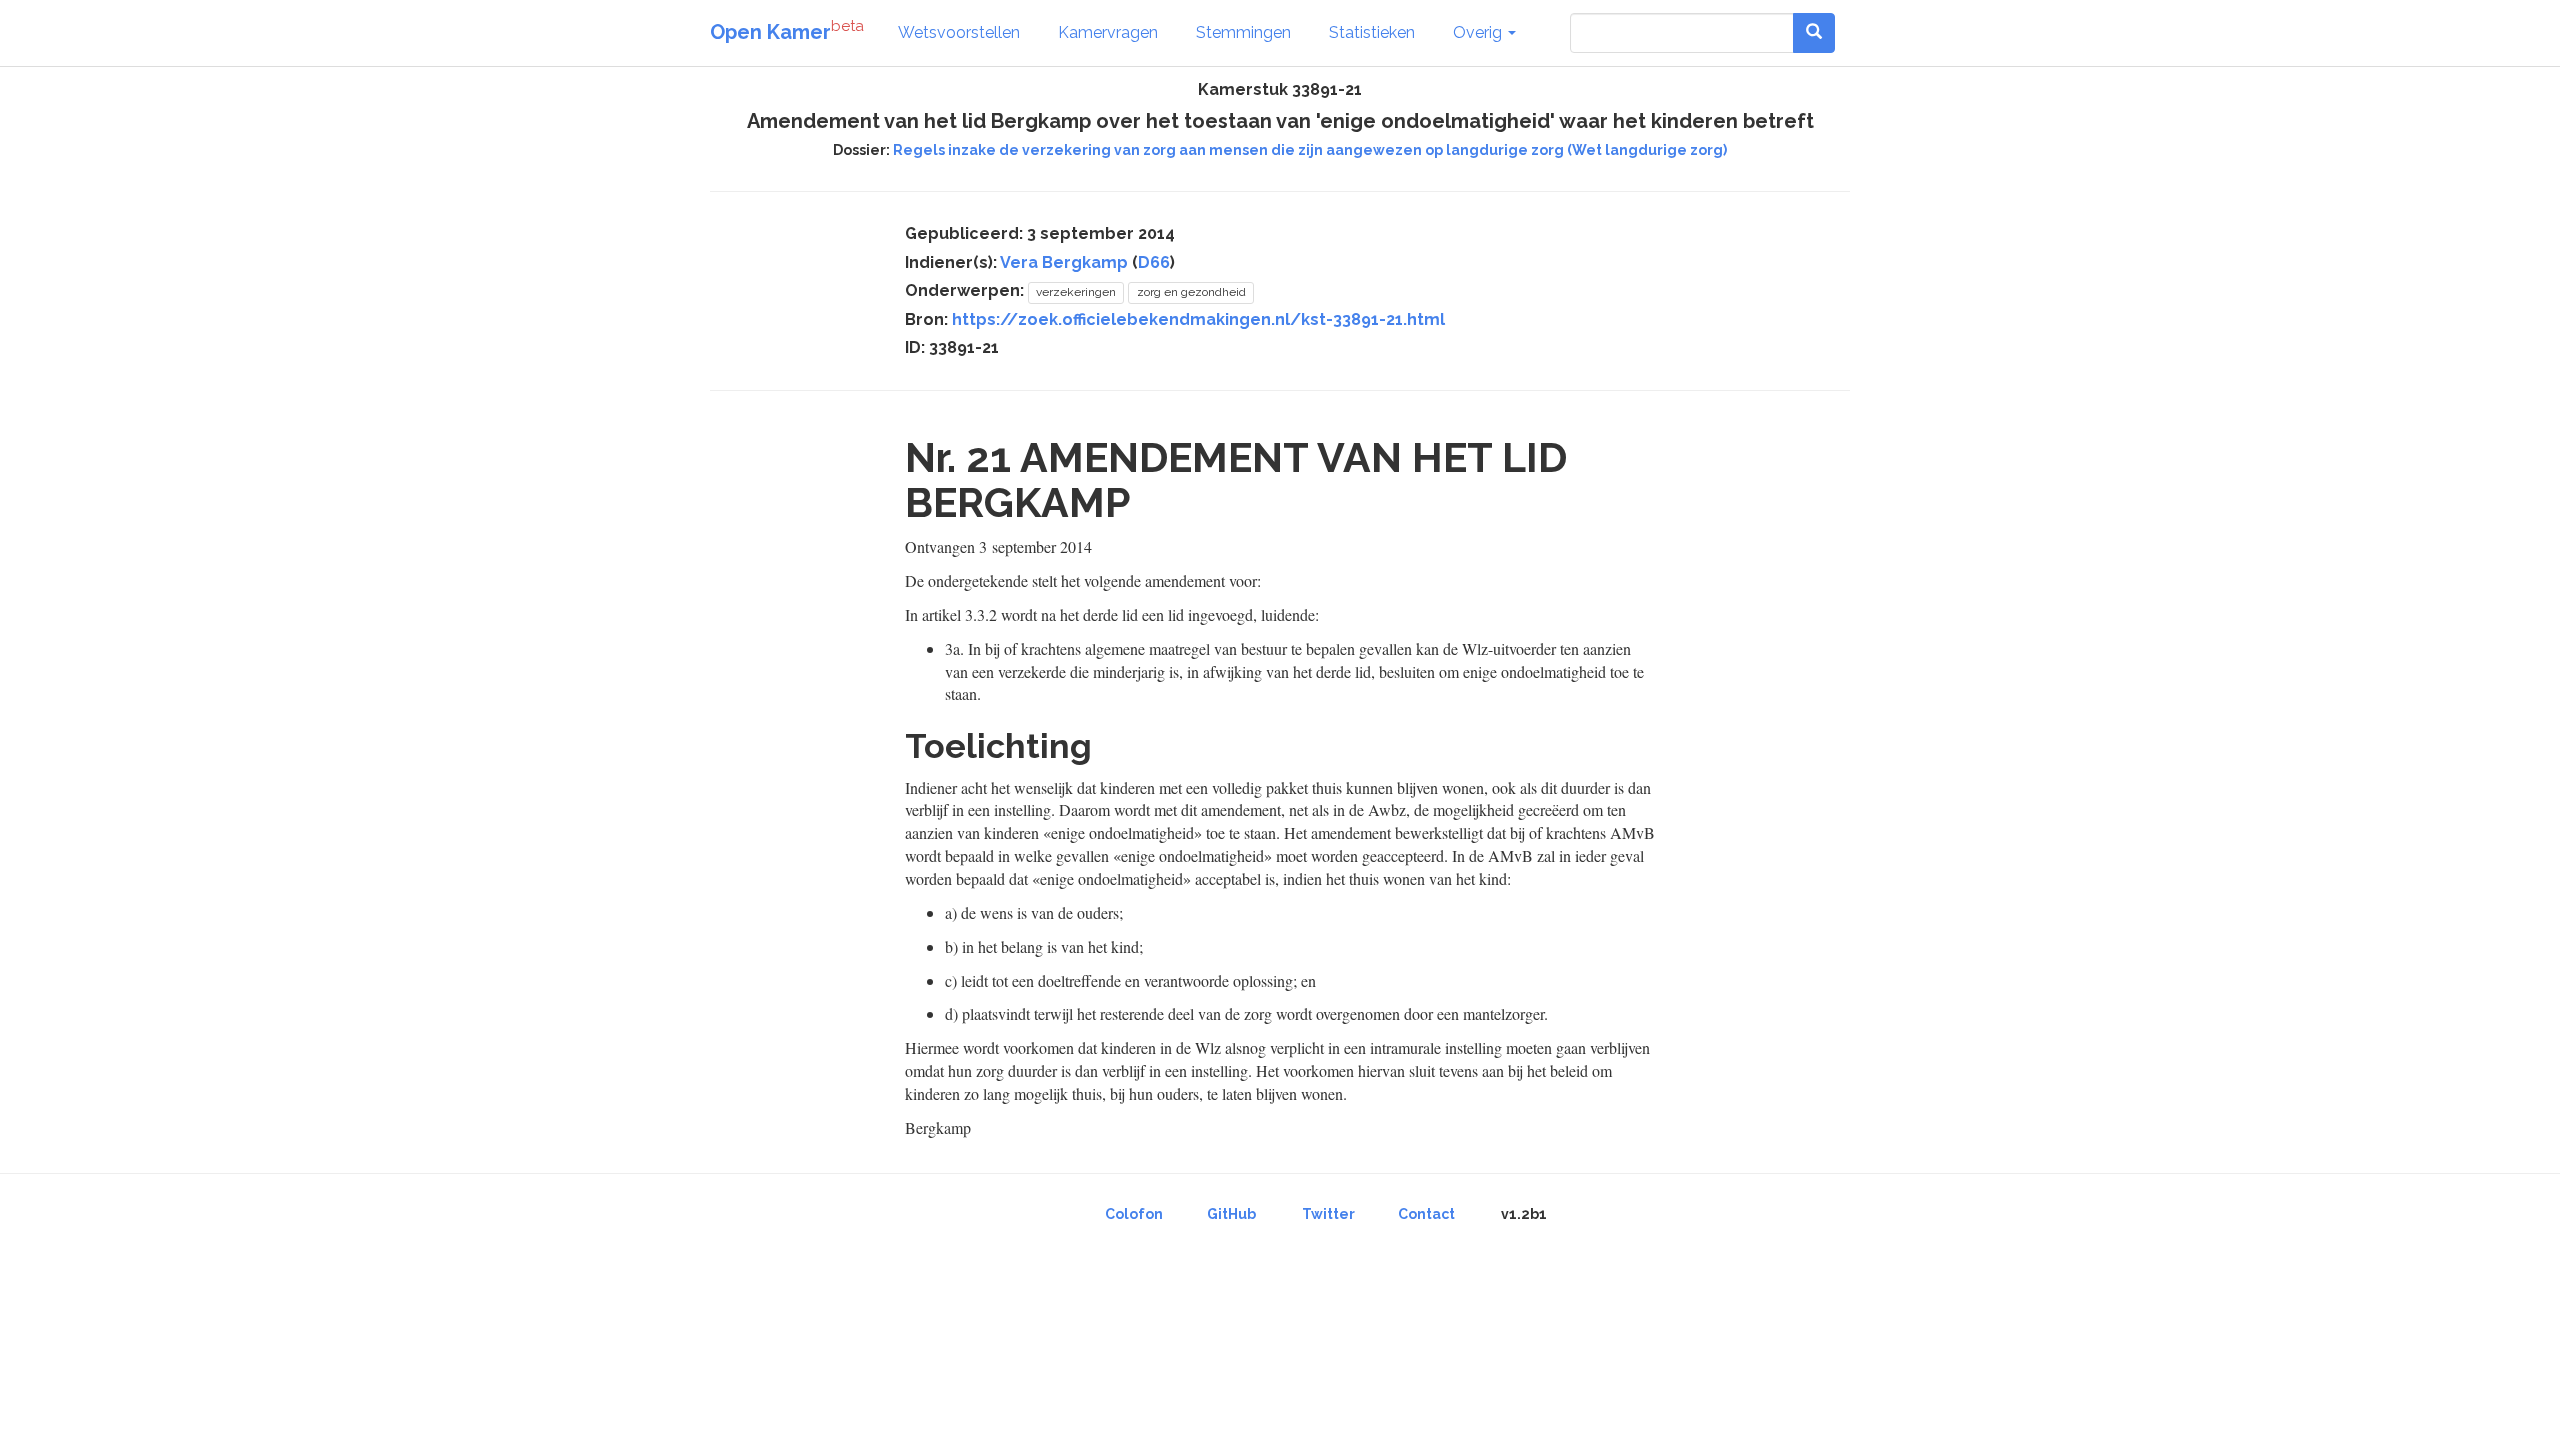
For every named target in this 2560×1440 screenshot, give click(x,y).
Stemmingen (1243, 32)
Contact (1426, 1214)
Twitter (1328, 1214)
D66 (1154, 262)
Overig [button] (1479, 32)
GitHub (1231, 1214)
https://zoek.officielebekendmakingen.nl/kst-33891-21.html (1198, 319)
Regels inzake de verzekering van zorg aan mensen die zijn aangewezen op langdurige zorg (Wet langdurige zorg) (1310, 150)
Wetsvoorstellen (959, 32)
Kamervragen (1108, 32)
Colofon (1134, 1214)
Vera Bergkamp (1064, 262)
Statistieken (1372, 32)
